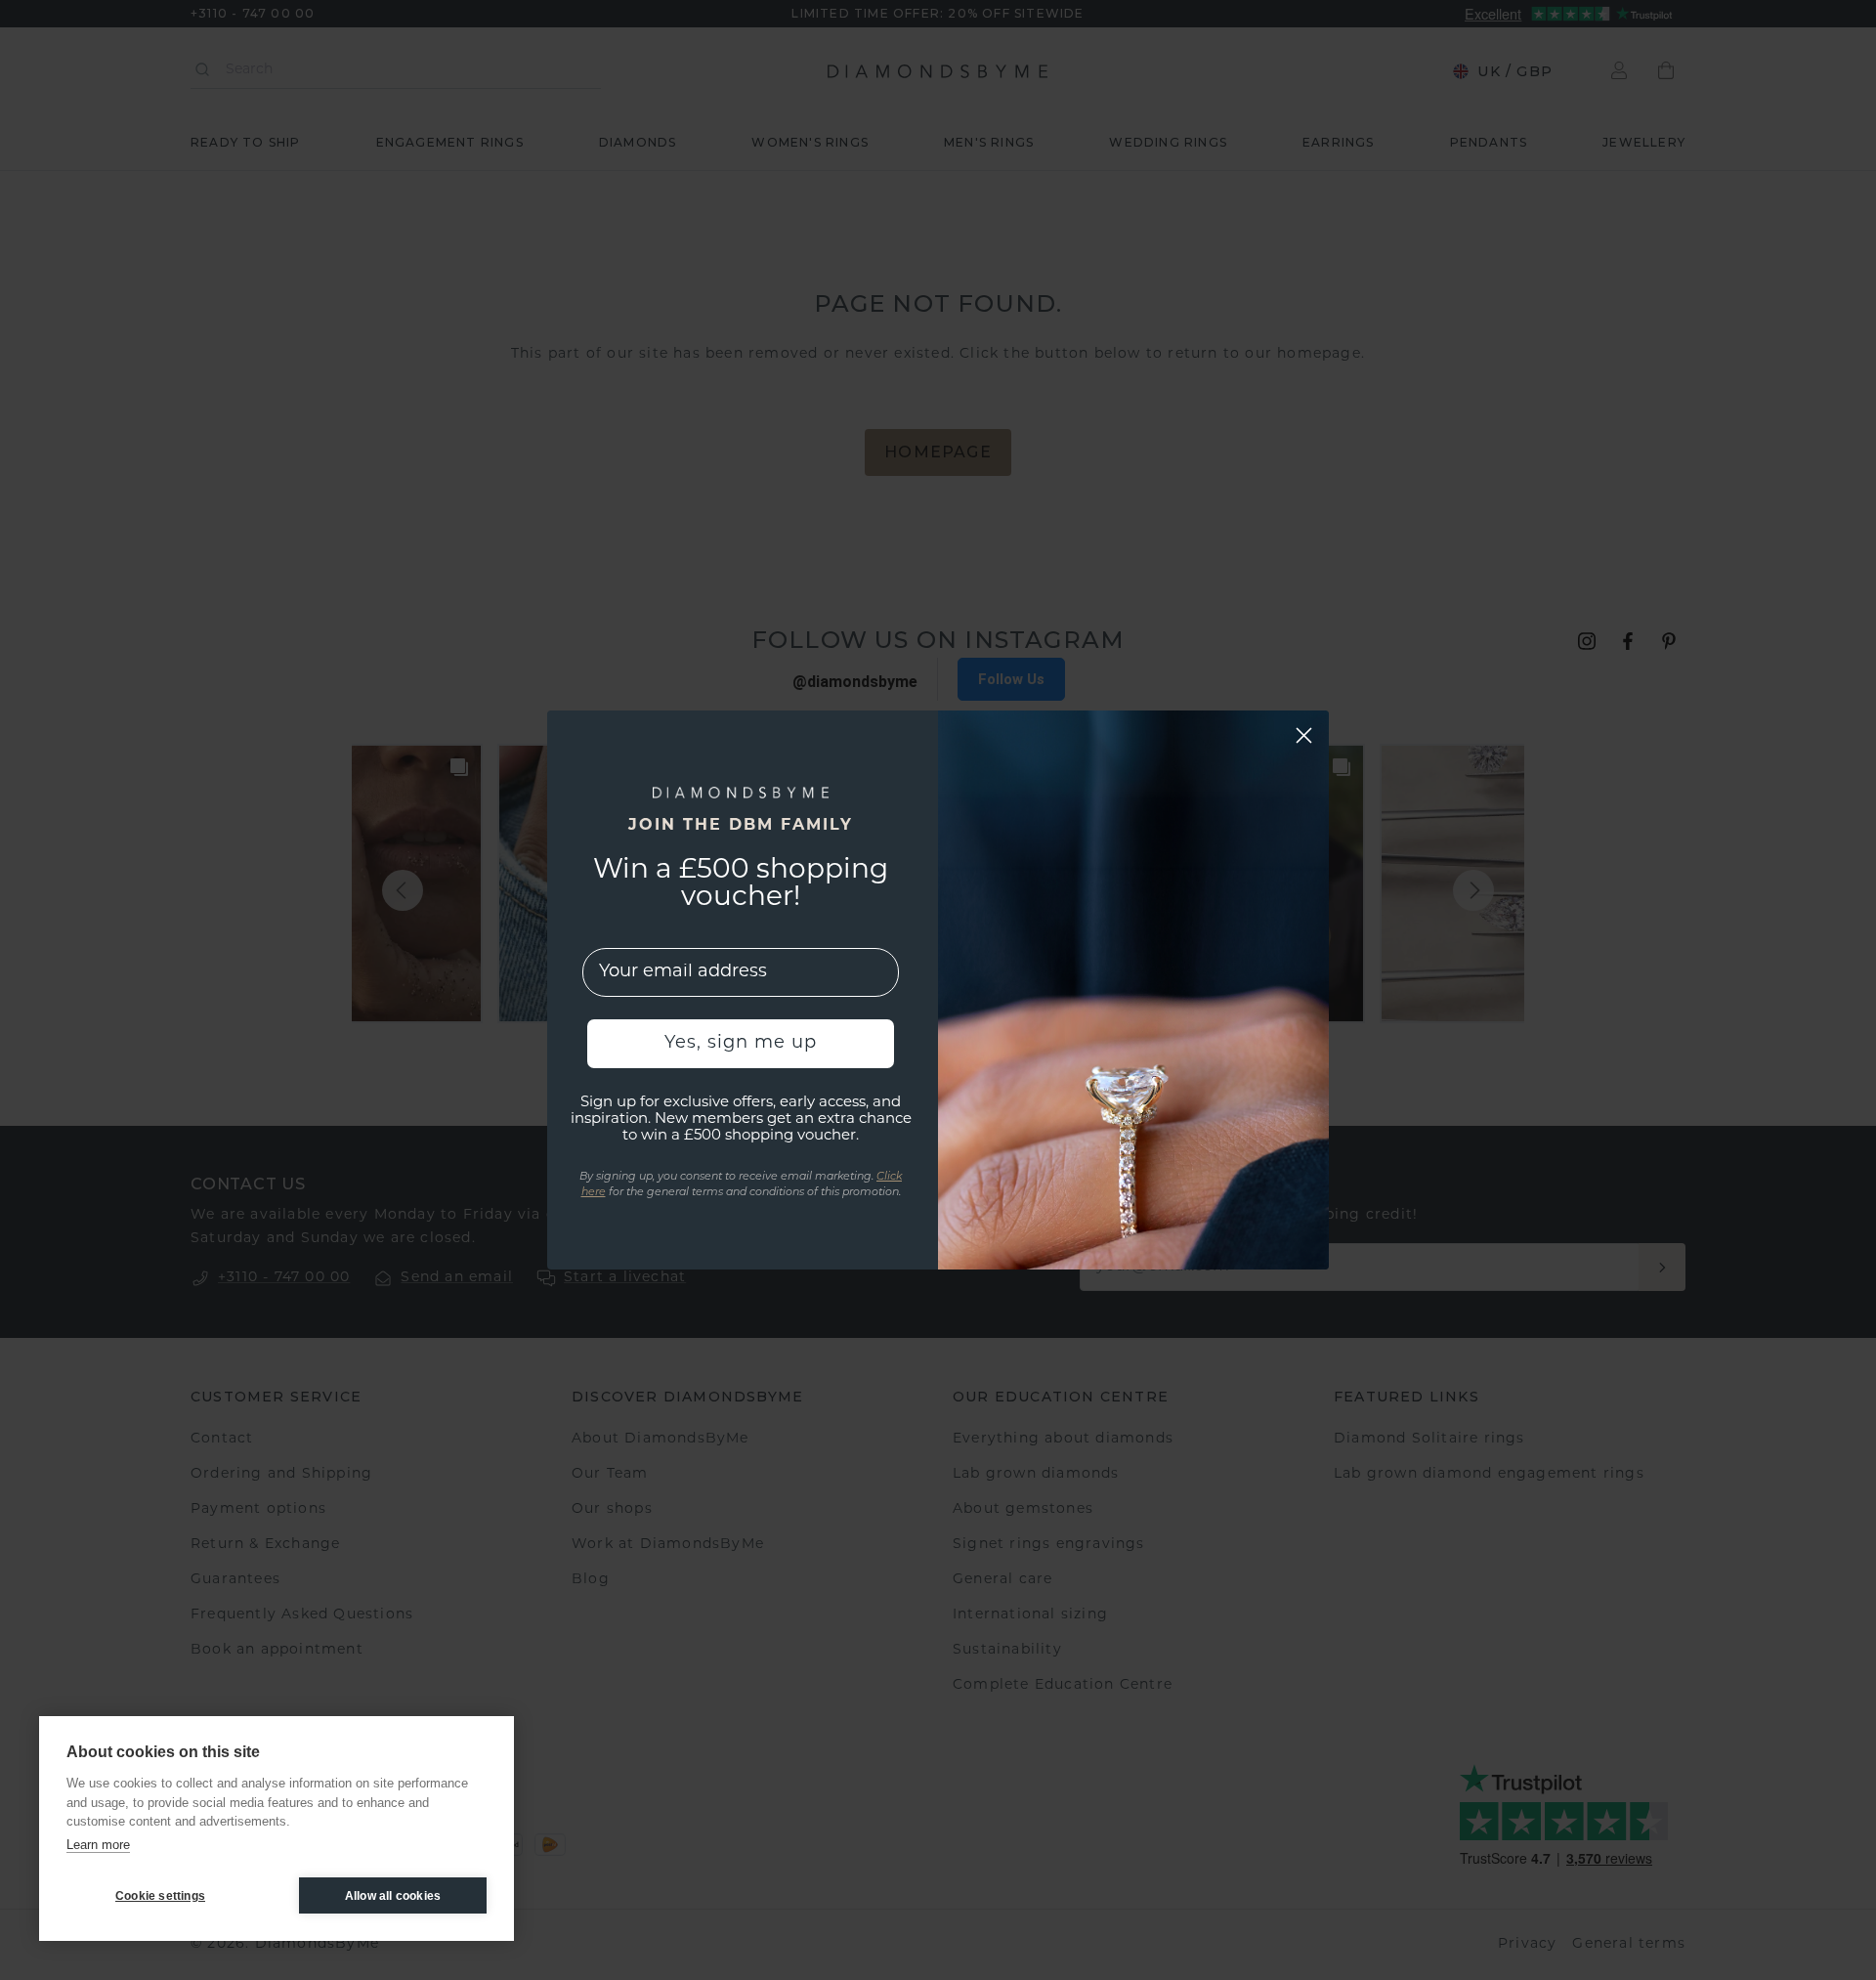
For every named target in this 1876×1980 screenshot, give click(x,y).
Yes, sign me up (741, 1044)
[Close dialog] (1304, 735)
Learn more (98, 1845)
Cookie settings (160, 1896)
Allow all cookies (393, 1896)
